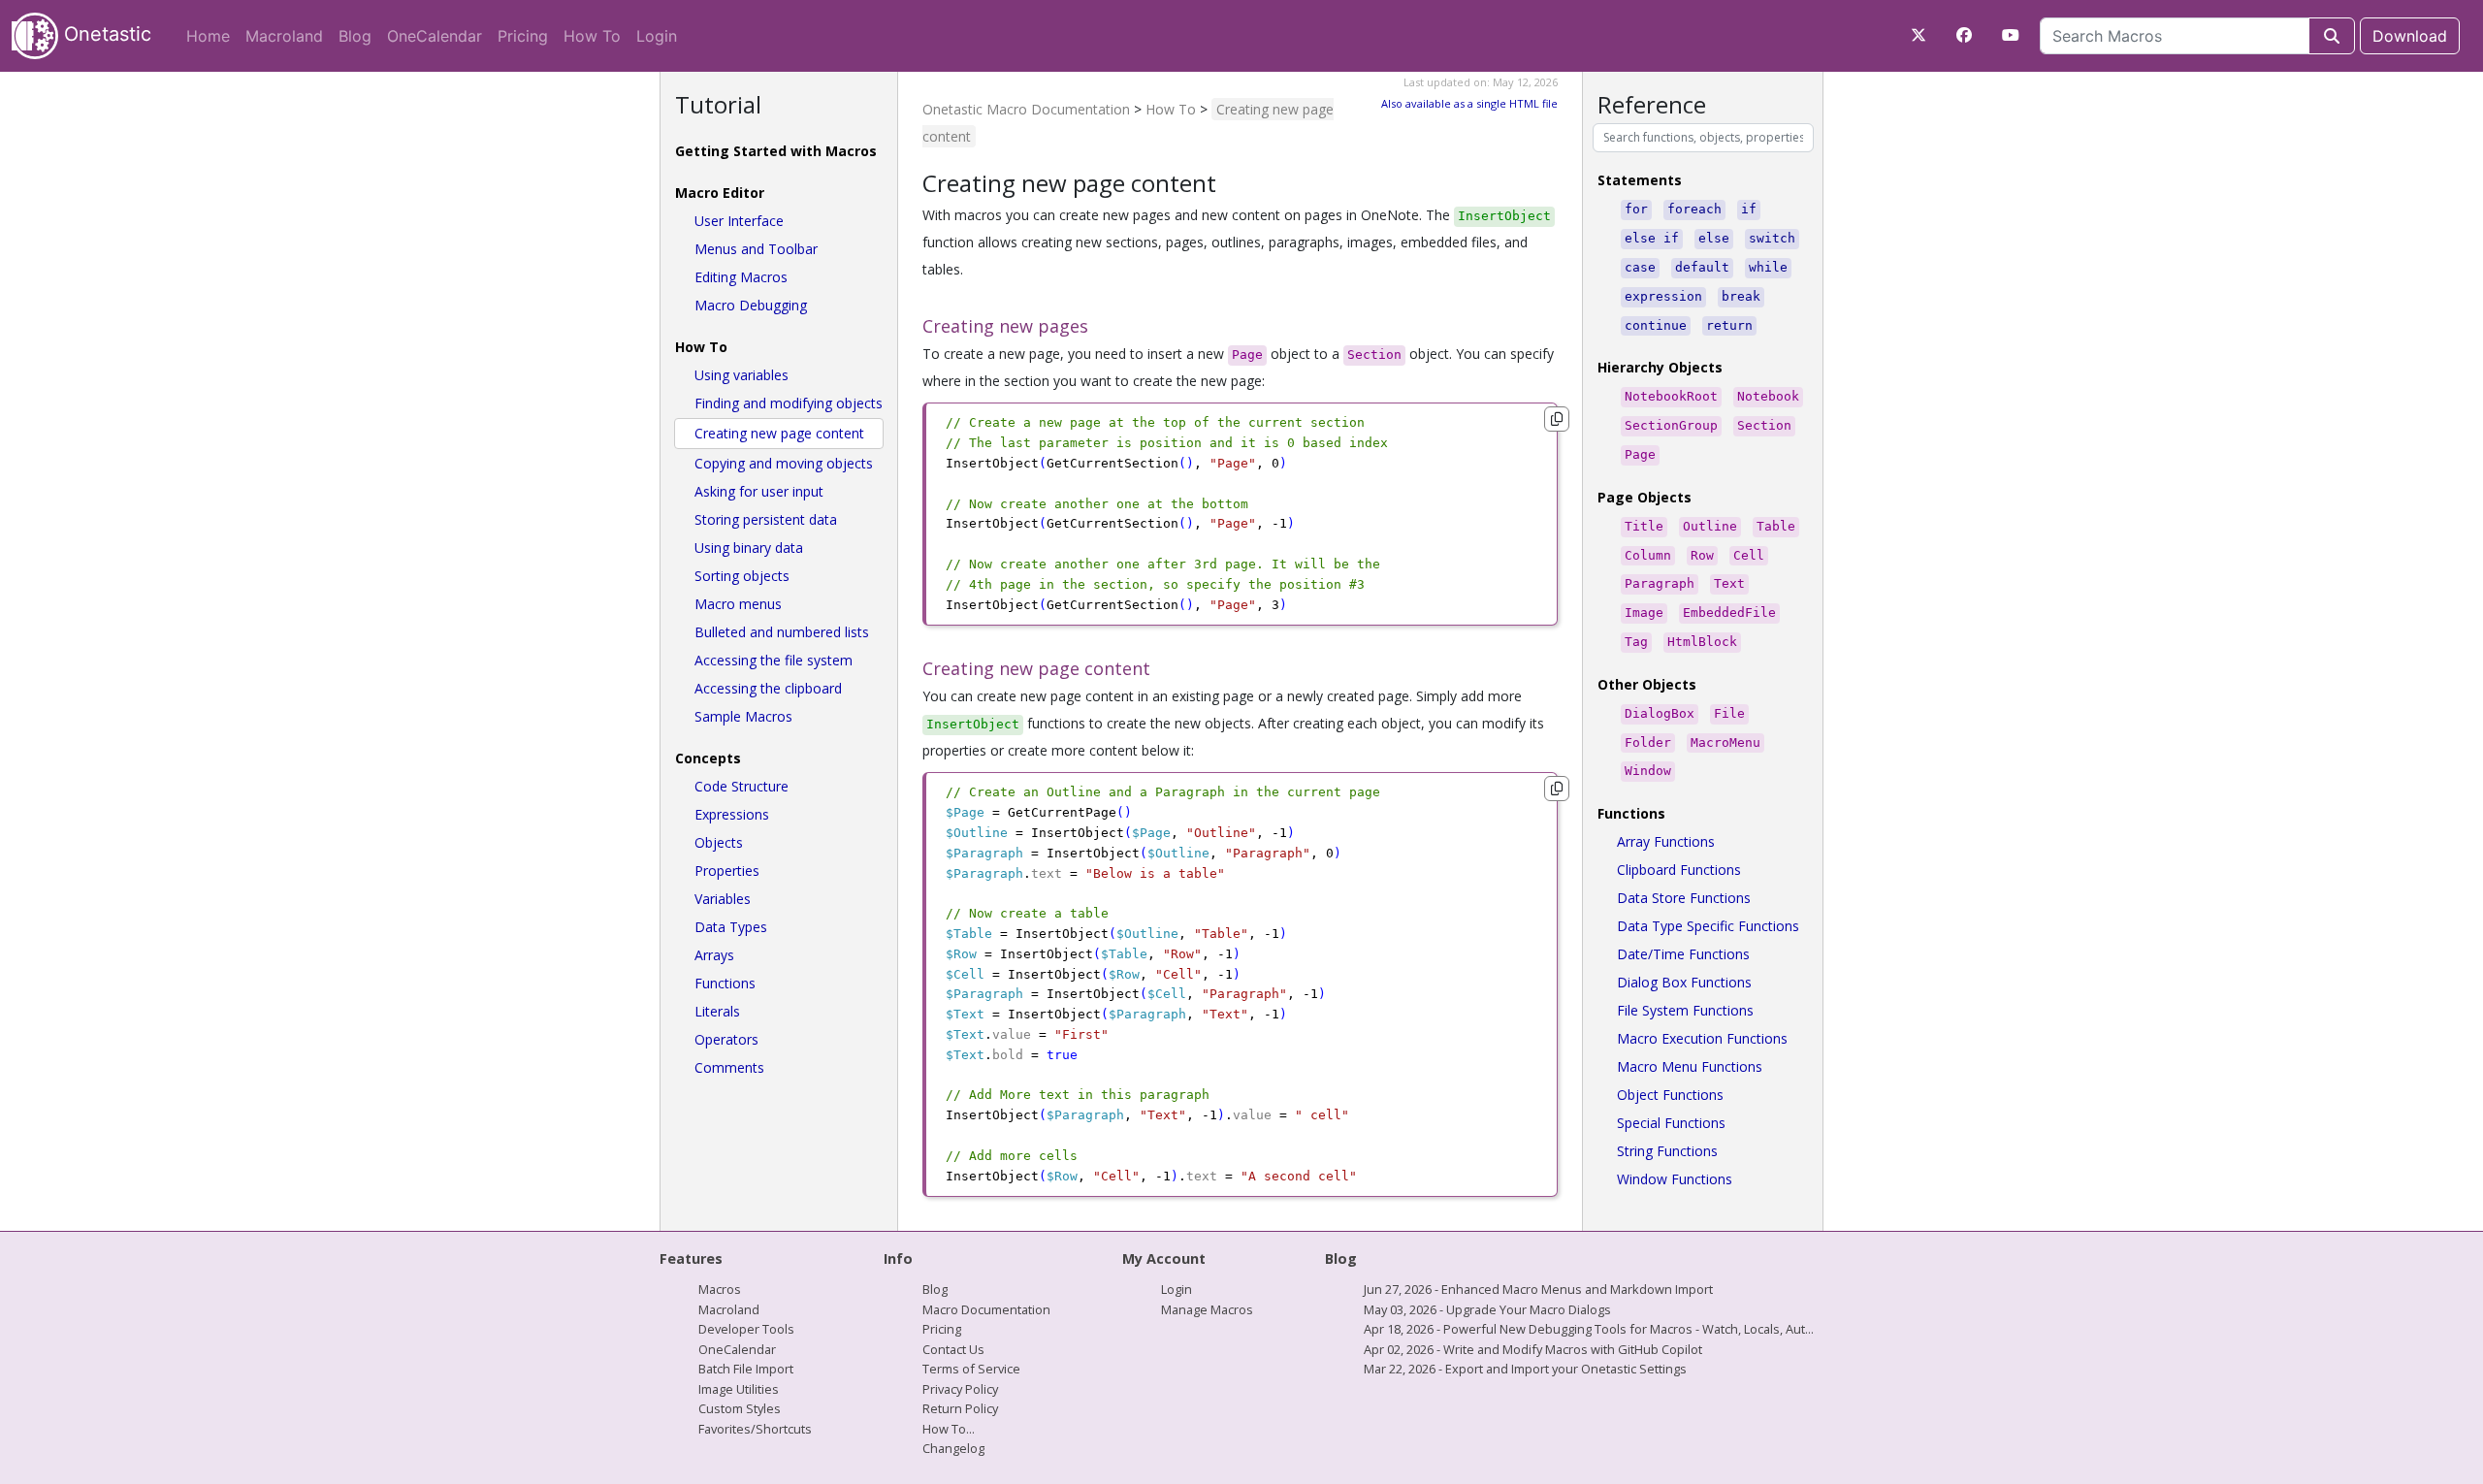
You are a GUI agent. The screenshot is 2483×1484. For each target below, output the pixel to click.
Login (657, 36)
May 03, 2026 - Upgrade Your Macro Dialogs (1487, 1309)
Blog (355, 36)
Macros (720, 1289)
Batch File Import (746, 1369)
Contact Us (953, 1349)
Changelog (953, 1448)
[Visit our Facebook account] (1964, 35)
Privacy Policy (960, 1389)
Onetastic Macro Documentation (1026, 109)
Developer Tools (746, 1329)
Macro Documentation (986, 1309)
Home (208, 36)
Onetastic (105, 34)
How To (592, 36)
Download (2410, 36)
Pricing (523, 36)
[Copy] (1557, 419)
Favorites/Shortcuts (755, 1429)
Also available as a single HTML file (1469, 103)
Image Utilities (739, 1389)
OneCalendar (435, 36)
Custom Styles (740, 1408)
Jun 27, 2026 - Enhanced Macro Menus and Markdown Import (1538, 1289)
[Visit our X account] (1919, 35)
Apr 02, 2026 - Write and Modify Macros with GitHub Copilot (1533, 1349)
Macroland (284, 36)
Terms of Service (971, 1369)
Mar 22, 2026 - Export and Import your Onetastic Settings (1525, 1369)
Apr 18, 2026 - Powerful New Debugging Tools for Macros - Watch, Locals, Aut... (1589, 1329)
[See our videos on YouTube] (2011, 35)
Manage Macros (1207, 1309)
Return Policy (960, 1408)
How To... (949, 1429)
